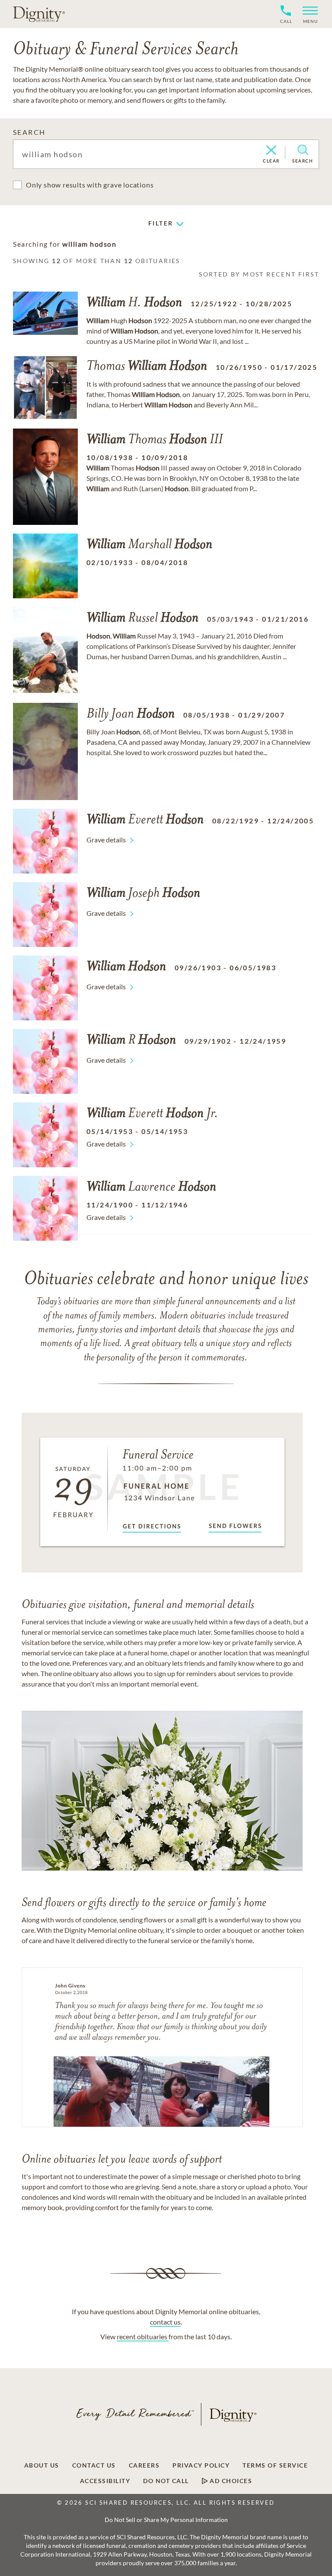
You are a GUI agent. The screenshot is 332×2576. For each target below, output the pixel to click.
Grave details (106, 840)
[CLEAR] (271, 151)
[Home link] (39, 14)
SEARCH (29, 132)
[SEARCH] (303, 150)
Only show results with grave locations (90, 185)
